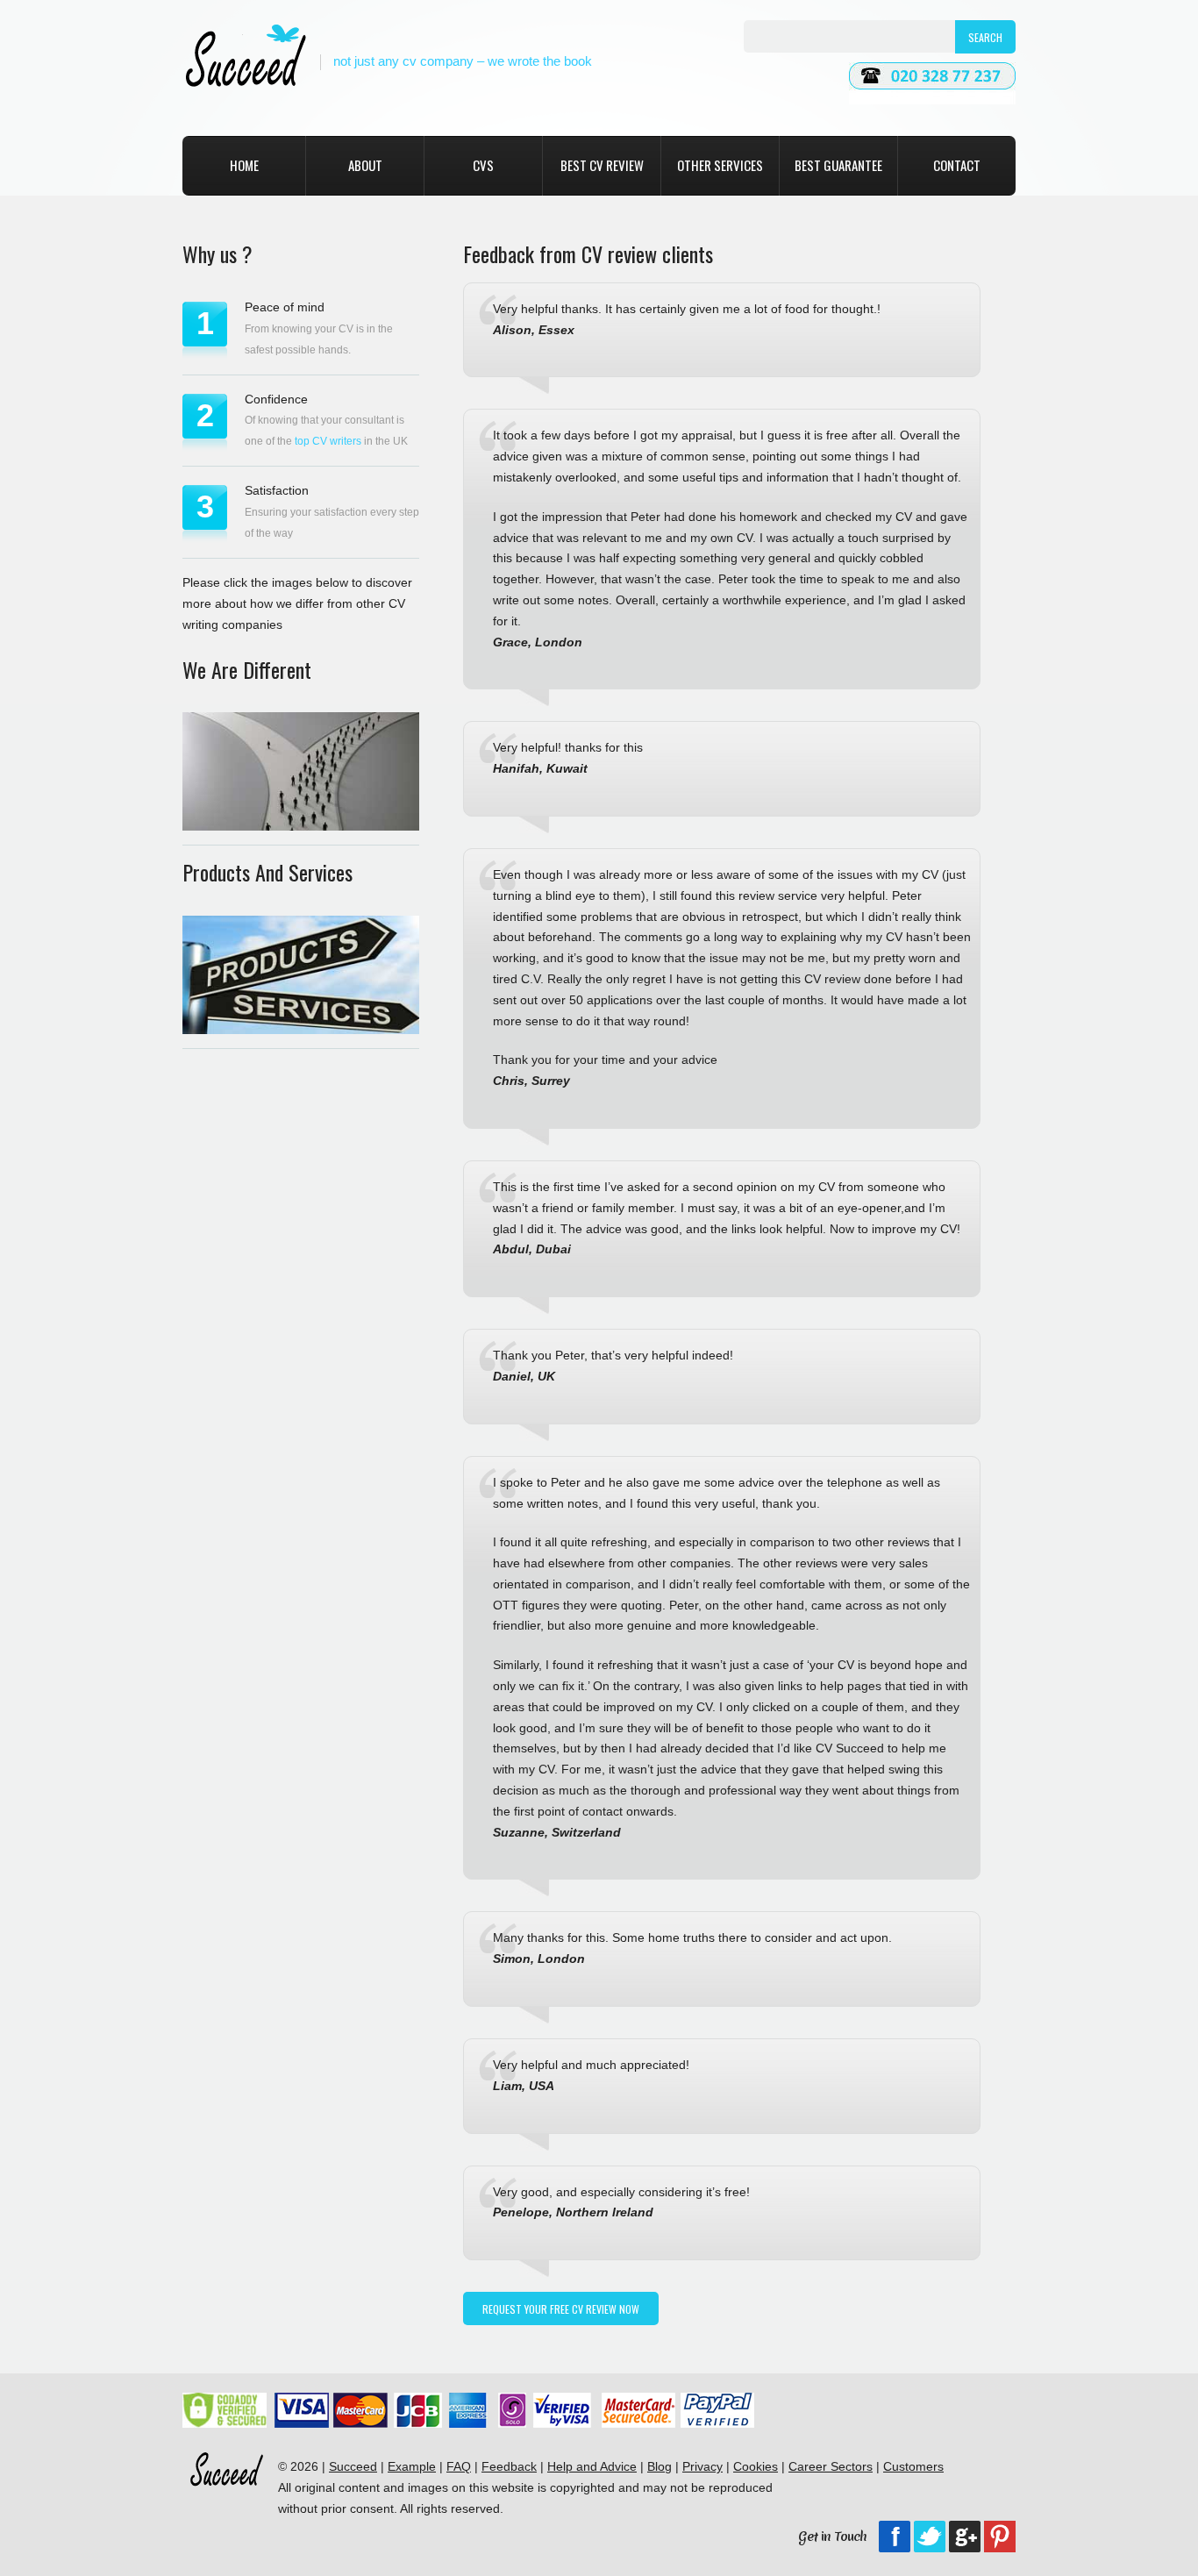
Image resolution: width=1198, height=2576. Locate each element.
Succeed (353, 2466)
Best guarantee (838, 165)
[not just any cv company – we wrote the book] (226, 2508)
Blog (660, 2466)
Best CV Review (602, 165)
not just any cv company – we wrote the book (463, 61)
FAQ (459, 2466)
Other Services (720, 165)
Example (412, 2466)
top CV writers (328, 441)
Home (244, 165)
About (365, 165)
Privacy (702, 2466)
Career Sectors (831, 2466)
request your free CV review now (561, 2309)
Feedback (509, 2466)
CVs (483, 165)
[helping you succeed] (245, 57)
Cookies (756, 2466)
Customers (913, 2466)
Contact (957, 165)
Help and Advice (592, 2466)
